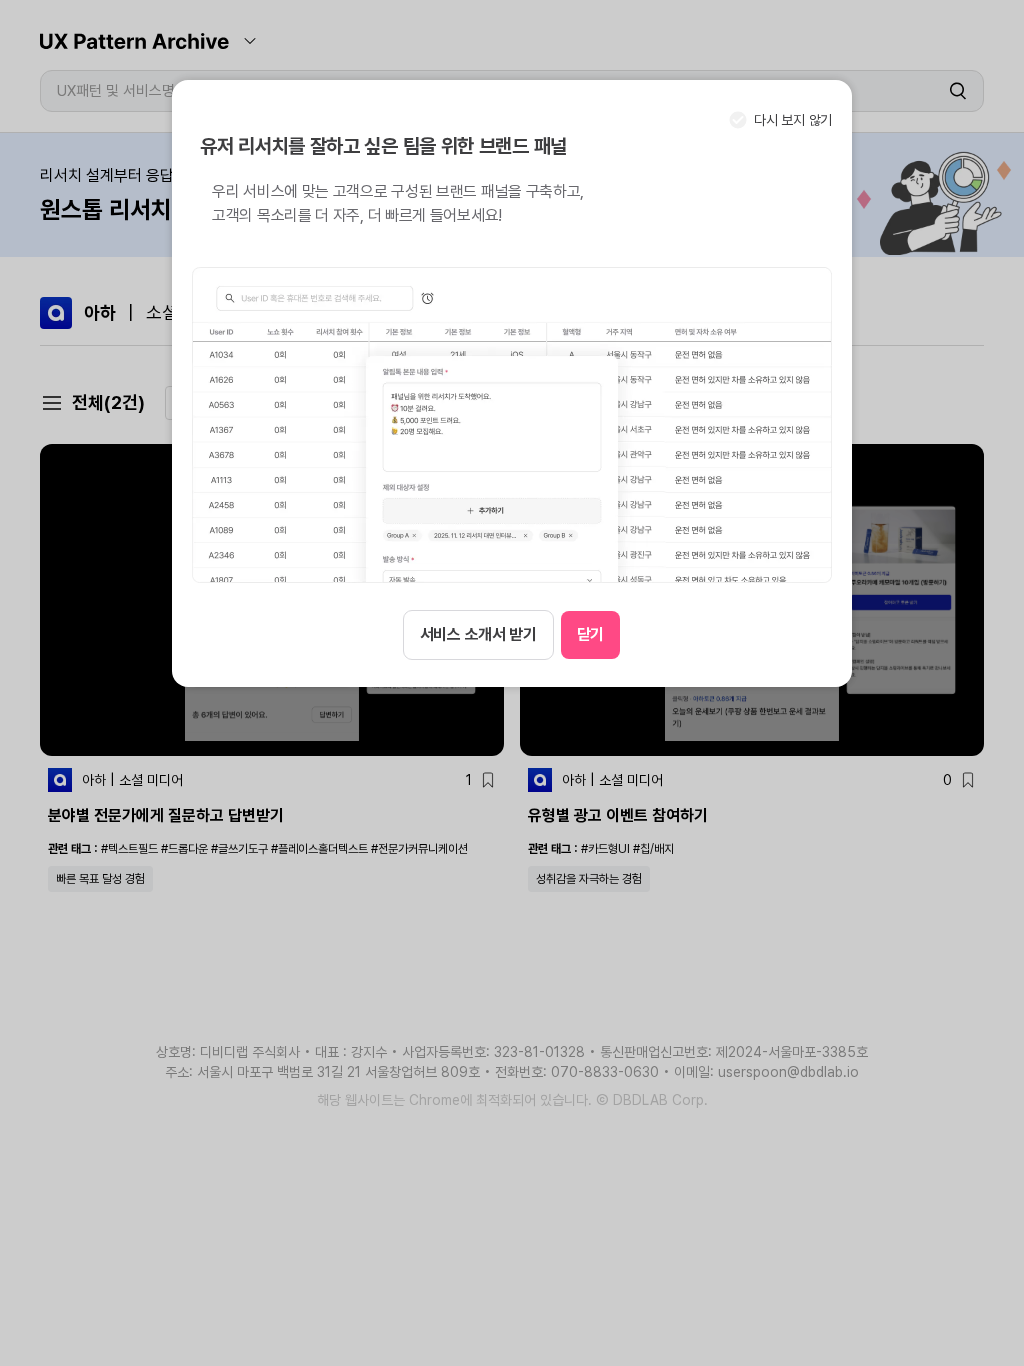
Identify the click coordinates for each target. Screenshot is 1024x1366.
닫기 (590, 634)
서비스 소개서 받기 (478, 634)
